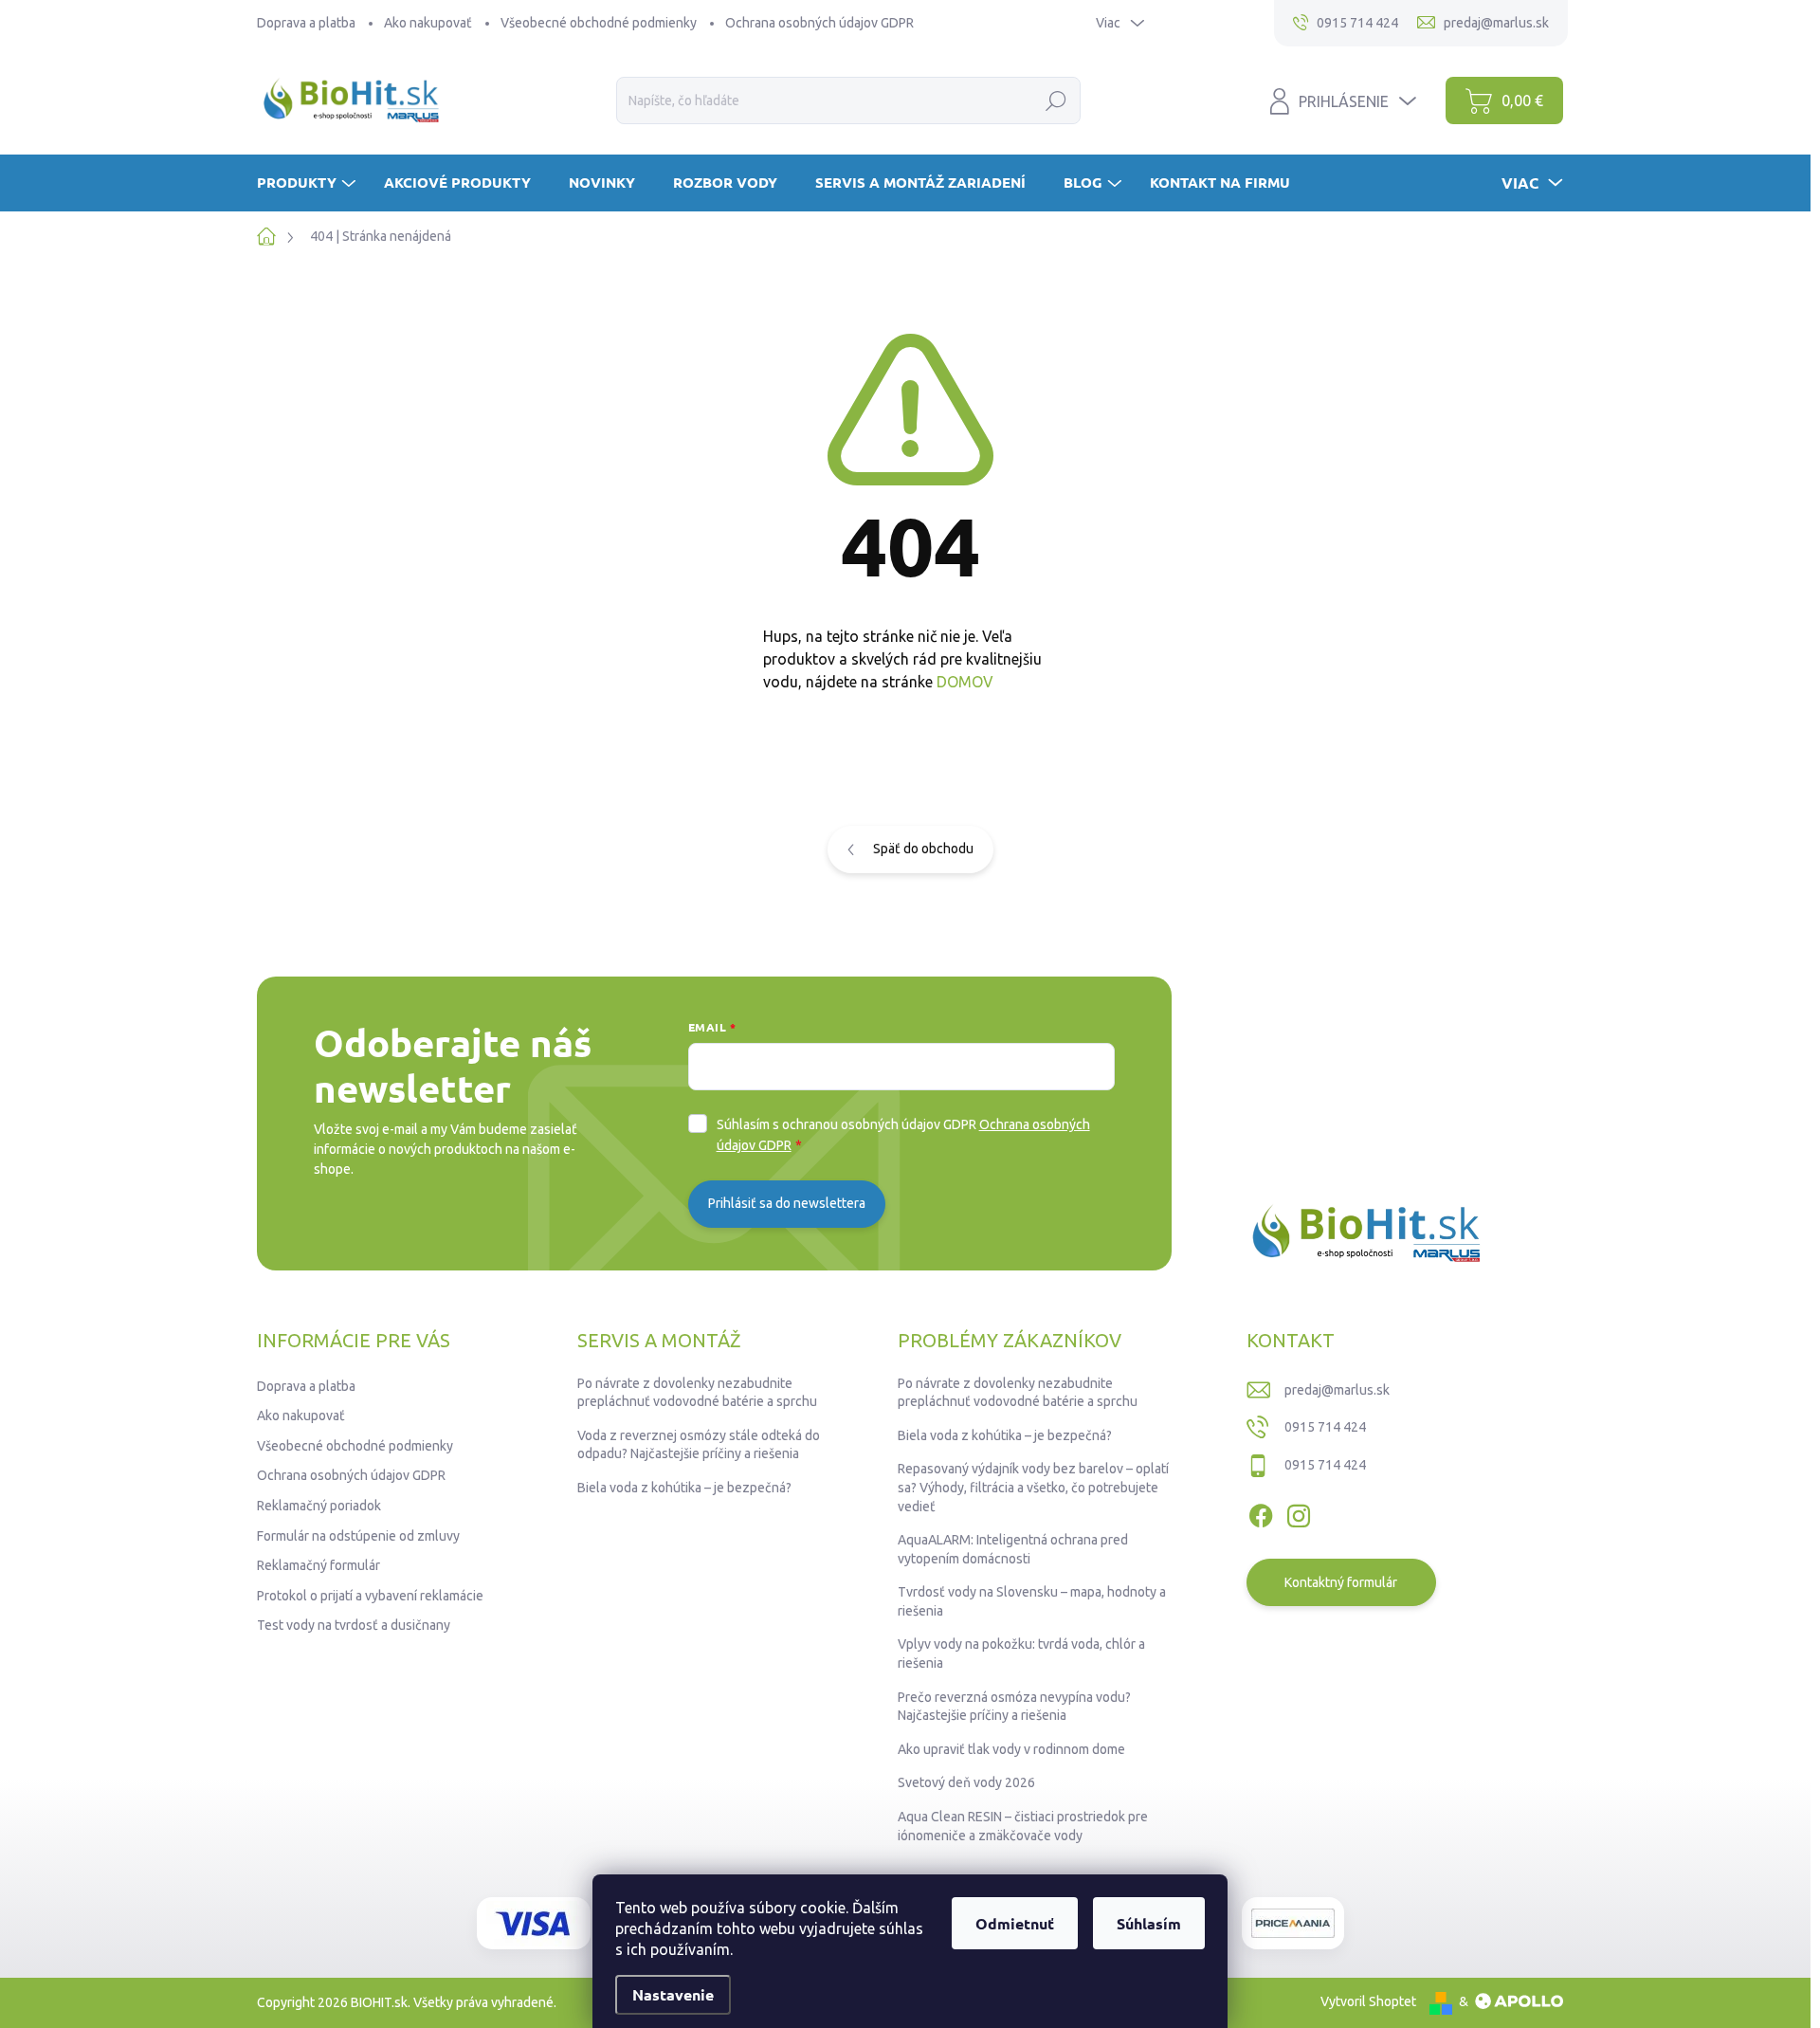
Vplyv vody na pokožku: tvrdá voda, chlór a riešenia (1021, 1653)
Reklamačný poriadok (319, 1506)
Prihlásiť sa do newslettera (787, 1203)
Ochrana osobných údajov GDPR (819, 23)
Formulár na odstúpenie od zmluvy (358, 1536)
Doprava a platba (306, 23)
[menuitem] (309, 183)
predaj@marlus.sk (1337, 1390)
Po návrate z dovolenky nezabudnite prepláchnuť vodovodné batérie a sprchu (697, 1393)
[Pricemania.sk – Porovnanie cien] (1293, 1923)
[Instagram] (1299, 1512)
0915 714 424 (1325, 1427)
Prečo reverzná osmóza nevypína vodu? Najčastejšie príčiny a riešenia (1014, 1707)
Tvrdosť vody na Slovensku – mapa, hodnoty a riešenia (1032, 1601)
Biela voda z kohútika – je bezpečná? (684, 1488)
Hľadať (1056, 100)
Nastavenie (673, 1994)
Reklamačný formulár (318, 1565)
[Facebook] (1261, 1512)
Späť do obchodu (923, 849)
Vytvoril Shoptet (1368, 2001)
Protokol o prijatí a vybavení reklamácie (370, 1596)
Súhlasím (1149, 1923)
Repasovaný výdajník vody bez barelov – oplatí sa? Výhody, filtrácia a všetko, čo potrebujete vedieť (1033, 1487)
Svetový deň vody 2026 (966, 1782)
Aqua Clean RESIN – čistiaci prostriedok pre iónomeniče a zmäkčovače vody (1023, 1826)
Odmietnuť (1015, 1923)
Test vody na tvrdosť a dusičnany (354, 1625)
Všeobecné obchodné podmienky (599, 23)
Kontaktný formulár (1341, 1582)
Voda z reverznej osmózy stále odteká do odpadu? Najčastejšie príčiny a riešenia (699, 1445)
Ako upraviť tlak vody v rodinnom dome (1011, 1749)
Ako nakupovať (428, 23)
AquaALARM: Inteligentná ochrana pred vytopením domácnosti (1013, 1549)
